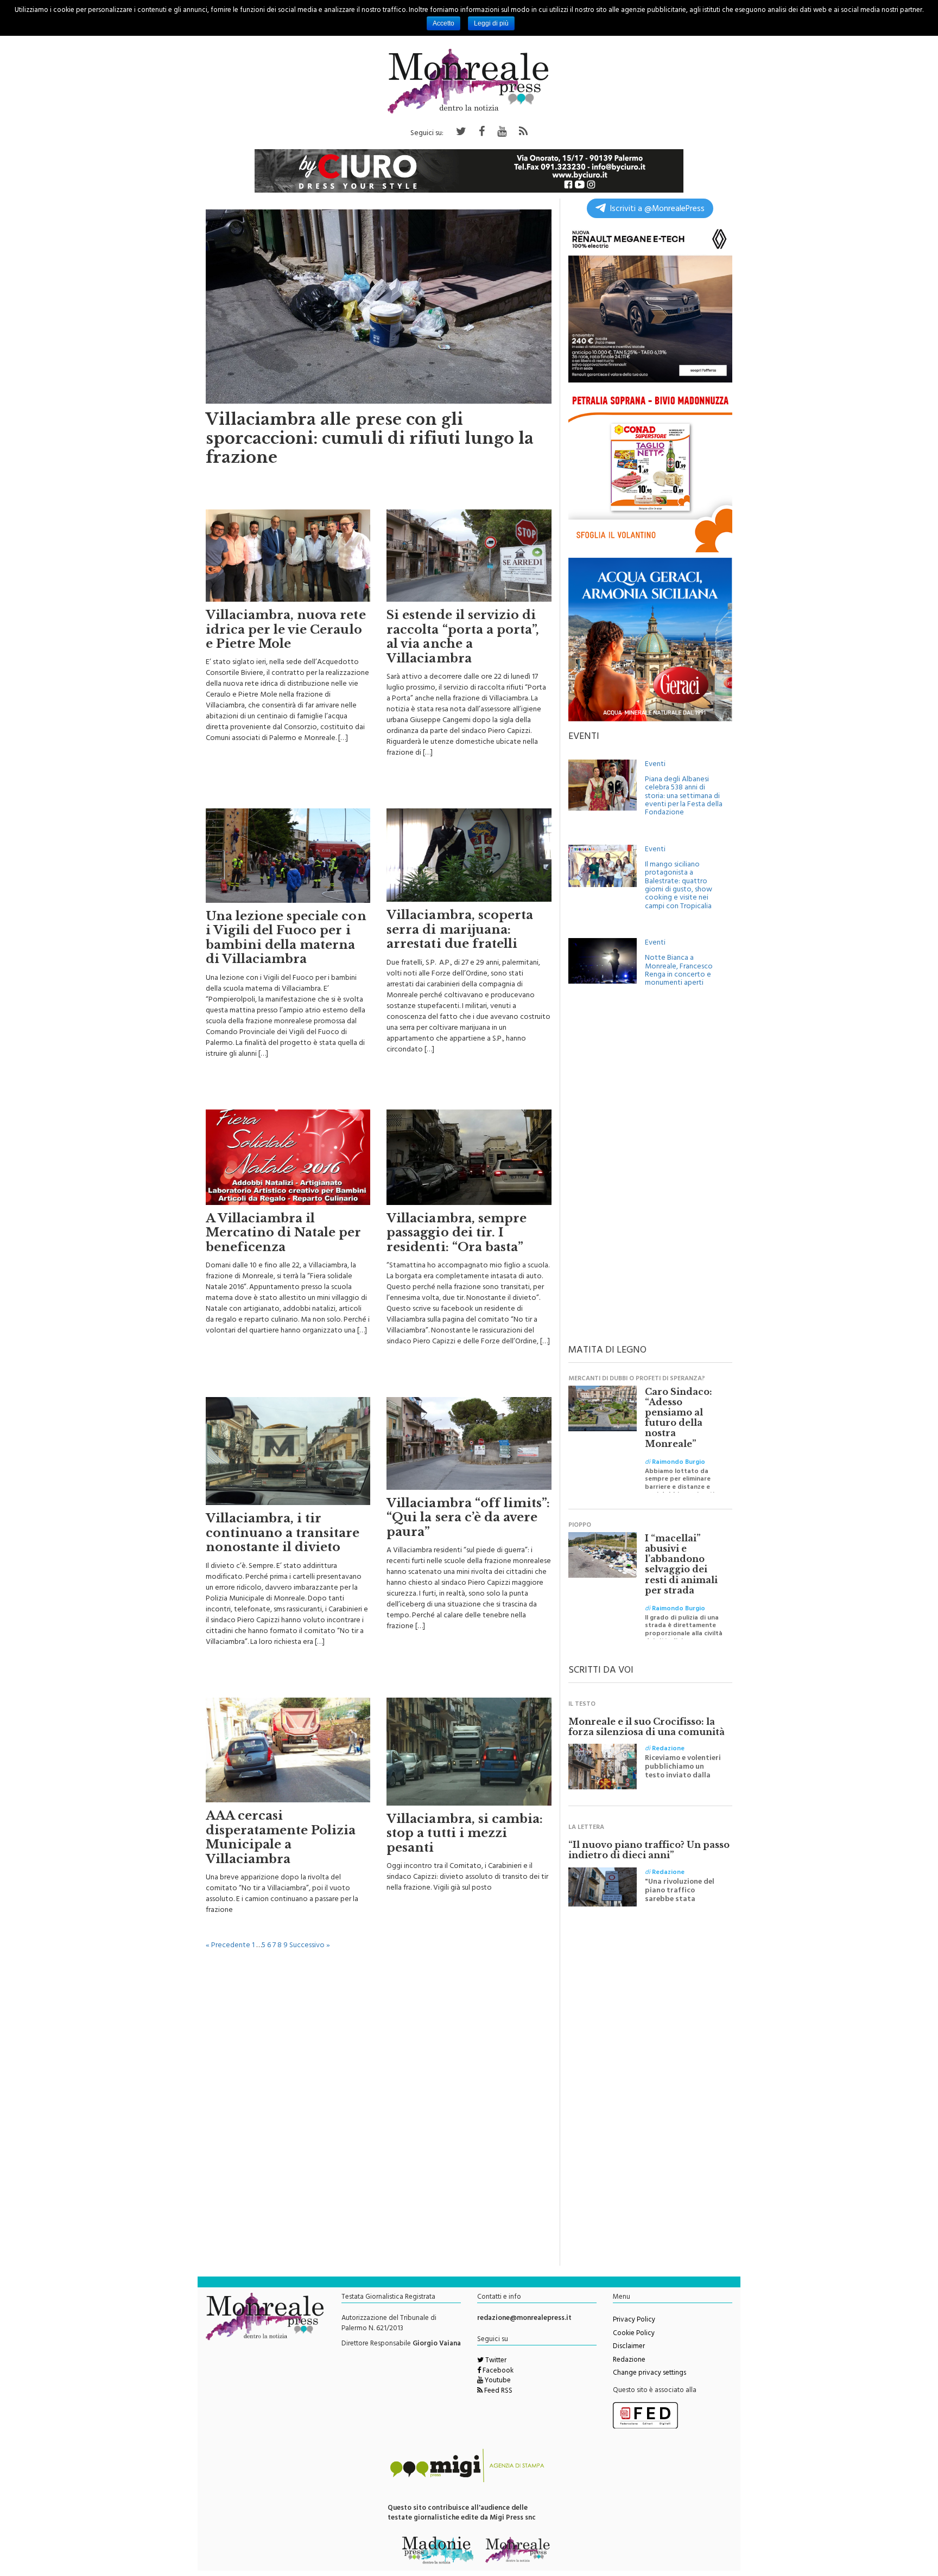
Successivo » (310, 1946)
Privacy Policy (634, 2320)
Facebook (497, 2371)
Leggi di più (491, 23)
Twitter (495, 2361)
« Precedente (228, 1946)
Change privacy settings (649, 2374)
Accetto (443, 23)
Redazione (629, 2361)
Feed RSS (497, 2392)
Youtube (497, 2381)
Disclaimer (629, 2347)
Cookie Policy (634, 2334)
